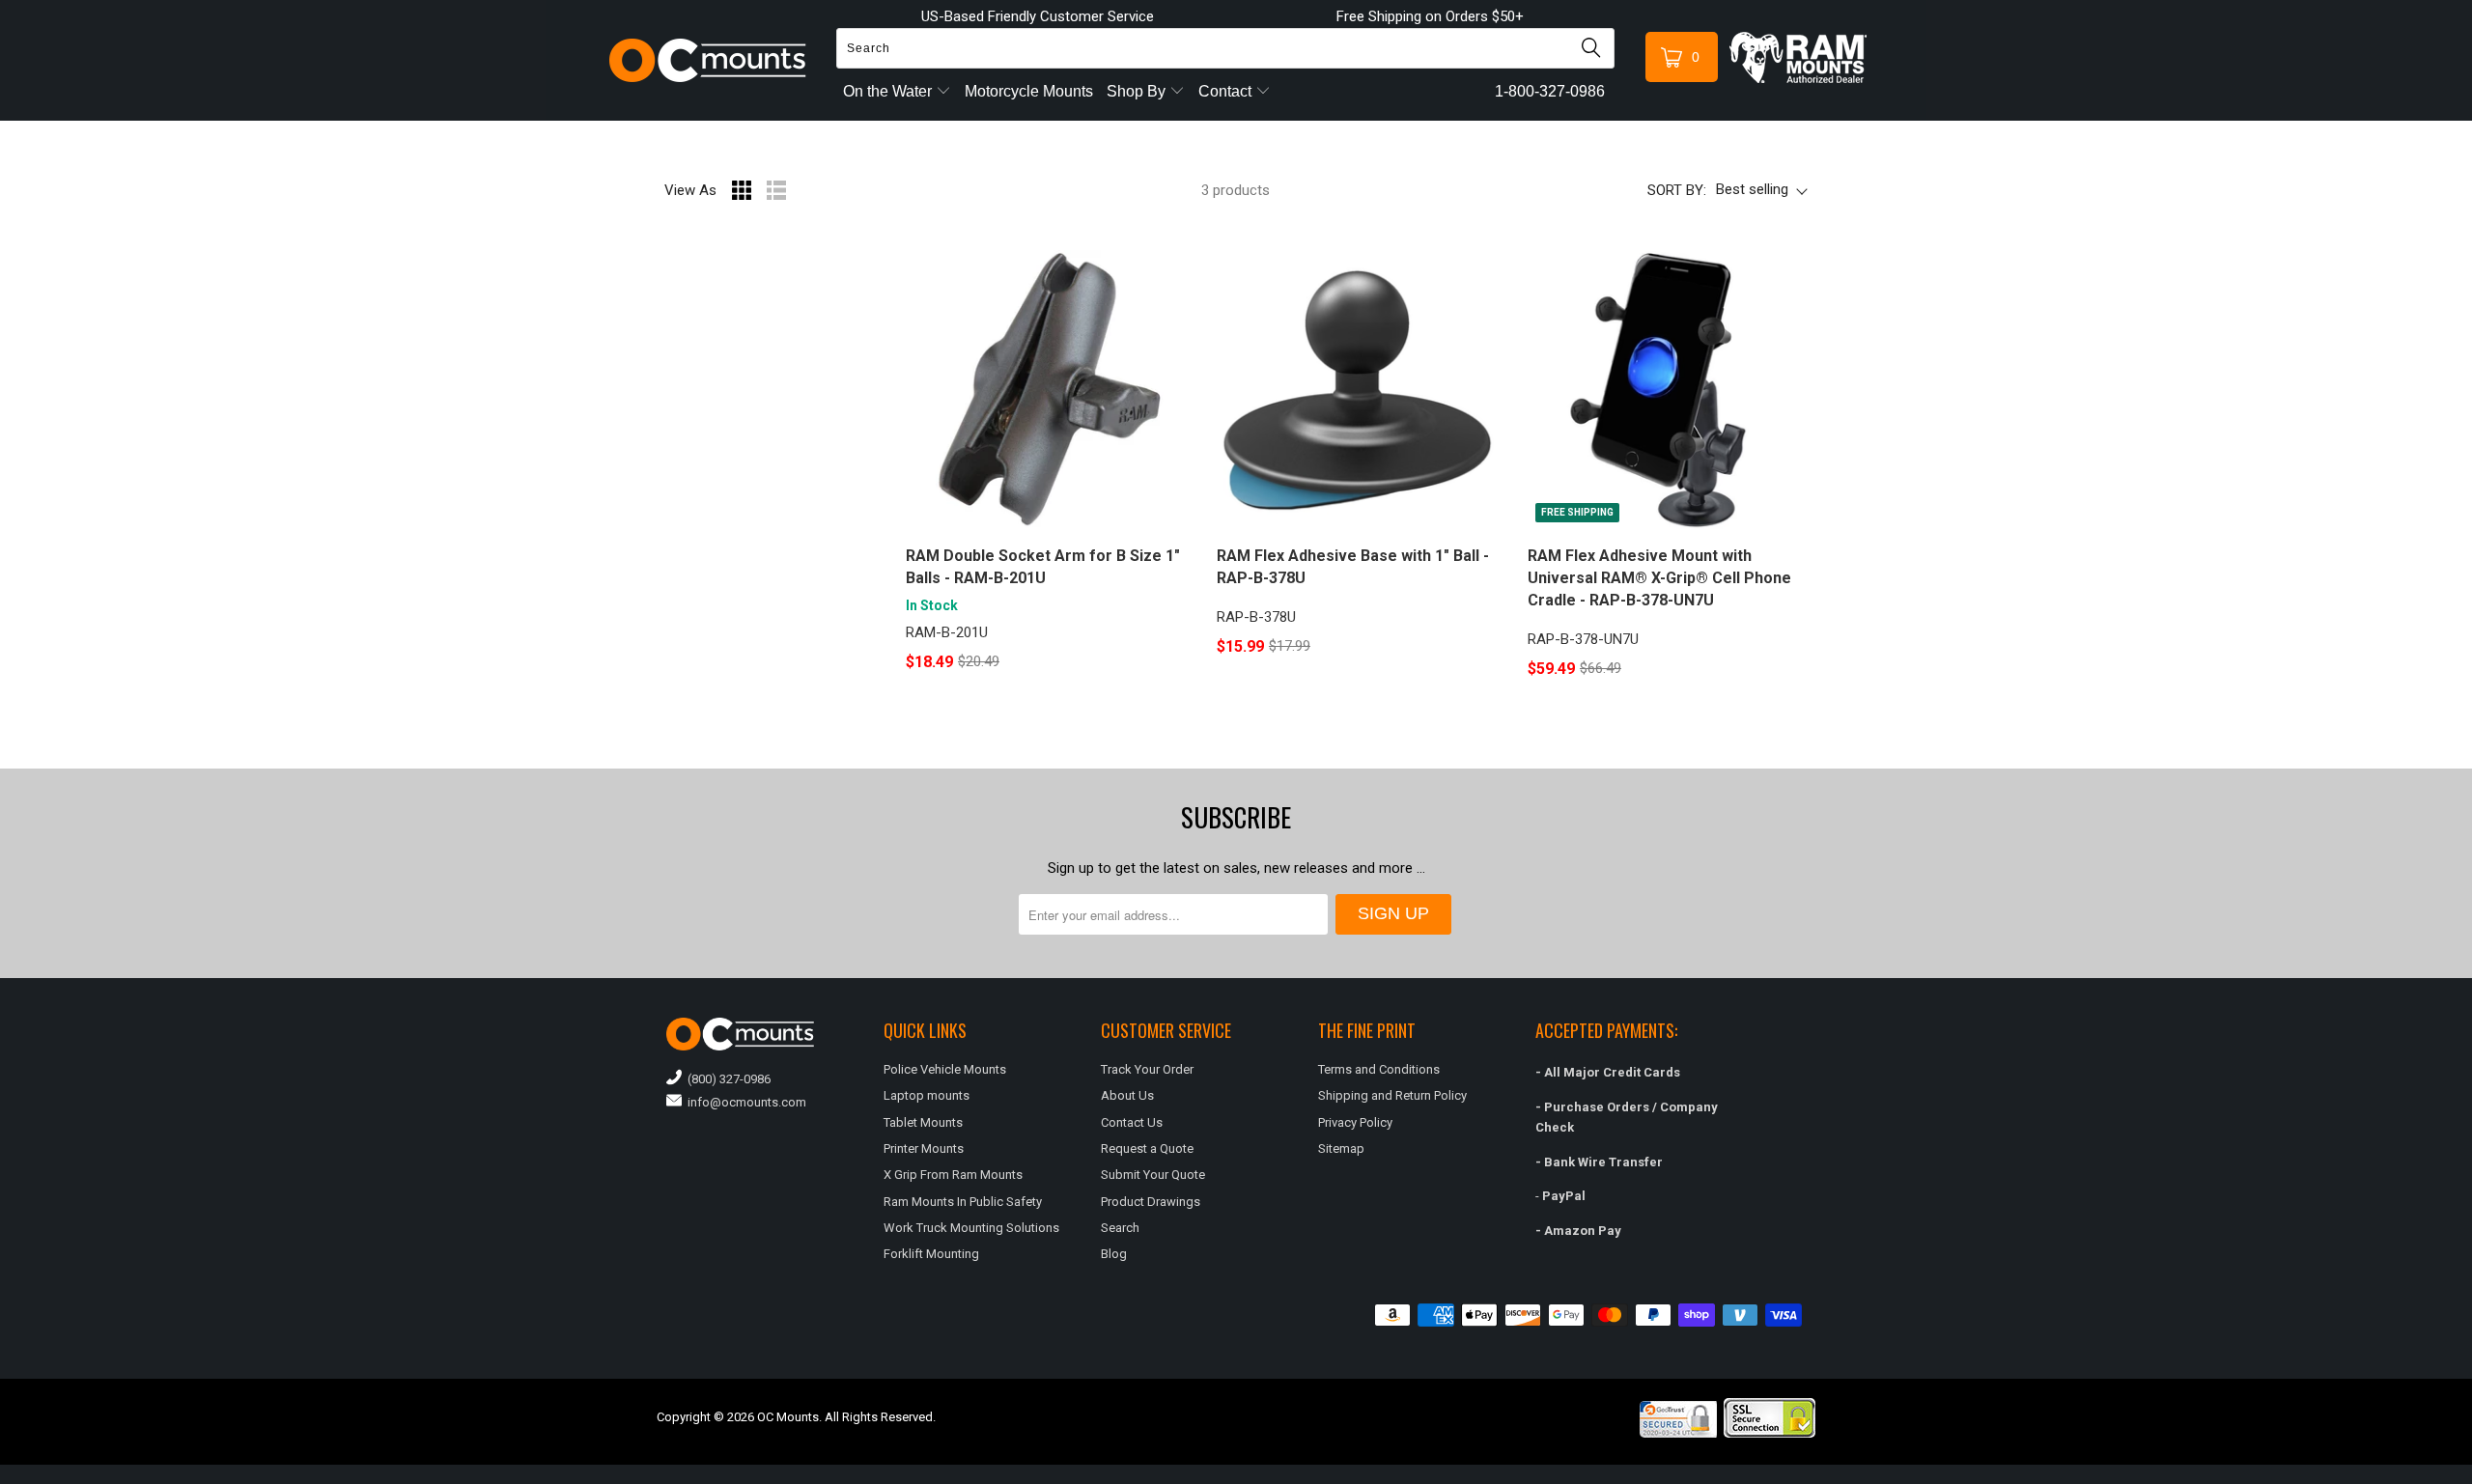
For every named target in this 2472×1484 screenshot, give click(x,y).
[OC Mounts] (708, 60)
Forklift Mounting (931, 1254)
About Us (1127, 1095)
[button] (2471, 1476)
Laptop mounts (927, 1095)
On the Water (889, 91)
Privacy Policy (1355, 1122)
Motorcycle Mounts (1029, 91)
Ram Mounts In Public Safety (963, 1202)
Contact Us (1132, 1122)
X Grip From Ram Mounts (953, 1175)
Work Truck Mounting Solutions (971, 1228)
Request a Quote (1147, 1148)
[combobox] (1225, 48)
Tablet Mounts (923, 1122)
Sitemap (1341, 1148)
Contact (1227, 91)
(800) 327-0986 (726, 1079)
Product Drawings (1151, 1202)
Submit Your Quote (1153, 1175)
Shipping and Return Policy (1392, 1095)
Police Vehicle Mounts (945, 1069)
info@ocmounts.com (744, 1102)
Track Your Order (1147, 1069)
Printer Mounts (924, 1148)
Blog (1114, 1254)
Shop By (1138, 91)
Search (1120, 1228)
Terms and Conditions (1379, 1069)
